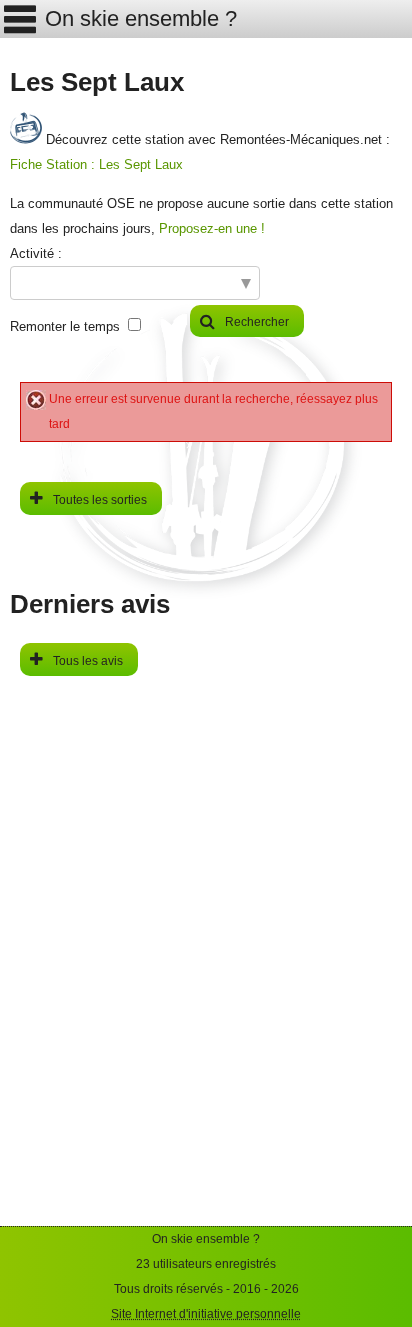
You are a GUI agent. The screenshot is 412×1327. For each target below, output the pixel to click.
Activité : (36, 253)
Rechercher (257, 322)
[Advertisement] (206, 1020)
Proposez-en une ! (212, 228)
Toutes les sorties (100, 500)
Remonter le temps (65, 326)
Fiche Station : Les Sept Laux (96, 164)
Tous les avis (88, 661)
